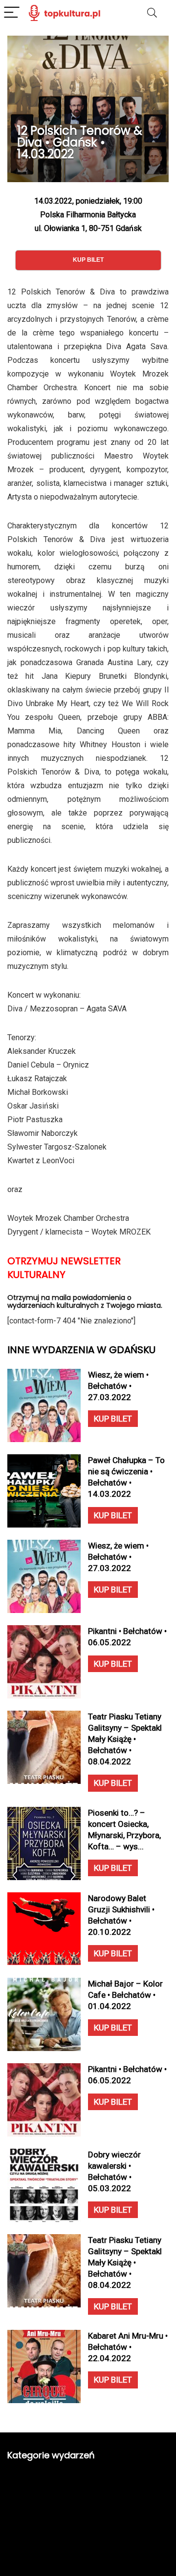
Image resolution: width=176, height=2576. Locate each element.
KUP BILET (113, 1419)
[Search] (152, 13)
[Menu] (12, 13)
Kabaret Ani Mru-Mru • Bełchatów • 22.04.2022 (128, 2347)
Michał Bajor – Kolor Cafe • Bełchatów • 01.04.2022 (125, 1995)
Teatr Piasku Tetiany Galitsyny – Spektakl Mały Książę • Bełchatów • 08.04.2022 (125, 1739)
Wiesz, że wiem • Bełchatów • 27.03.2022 (118, 1386)
